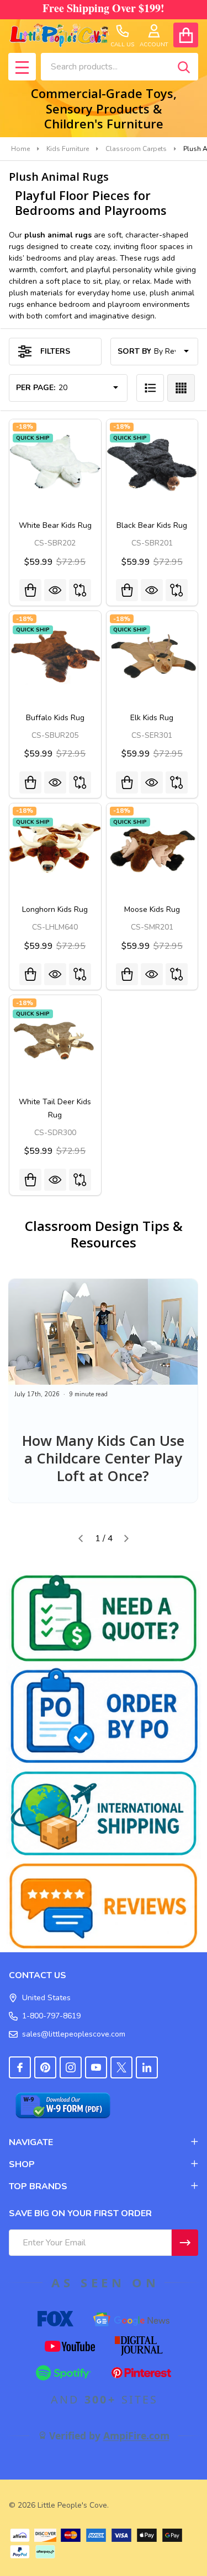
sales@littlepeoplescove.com (74, 2034)
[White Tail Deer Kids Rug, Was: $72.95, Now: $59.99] (55, 1041)
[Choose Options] (30, 590)
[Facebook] (20, 2067)
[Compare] (80, 590)
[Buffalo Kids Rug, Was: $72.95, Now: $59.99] (55, 657)
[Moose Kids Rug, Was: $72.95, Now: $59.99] (152, 849)
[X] (121, 2067)
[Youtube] (96, 2067)
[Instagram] (71, 2067)
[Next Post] (126, 1538)
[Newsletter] (185, 2243)
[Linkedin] (147, 2067)
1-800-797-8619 (51, 2016)
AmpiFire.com (136, 2435)
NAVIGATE (31, 2142)
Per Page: (36, 388)
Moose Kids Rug (152, 909)
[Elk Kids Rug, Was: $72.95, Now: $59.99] (152, 657)
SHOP (22, 2164)
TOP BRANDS (38, 2186)
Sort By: (135, 351)
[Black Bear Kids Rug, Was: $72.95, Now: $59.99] (152, 465)
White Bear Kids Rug (55, 525)
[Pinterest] (45, 2067)
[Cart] (186, 35)
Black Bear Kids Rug (152, 525)
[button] (104, 1618)
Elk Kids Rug (152, 718)
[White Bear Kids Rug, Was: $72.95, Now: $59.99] (55, 465)
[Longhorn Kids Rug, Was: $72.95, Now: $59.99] (55, 849)
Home (20, 149)
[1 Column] (150, 388)
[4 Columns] (181, 388)
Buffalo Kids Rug (55, 718)
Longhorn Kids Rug (55, 909)
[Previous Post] (81, 1538)
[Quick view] (55, 590)
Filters (55, 351)
